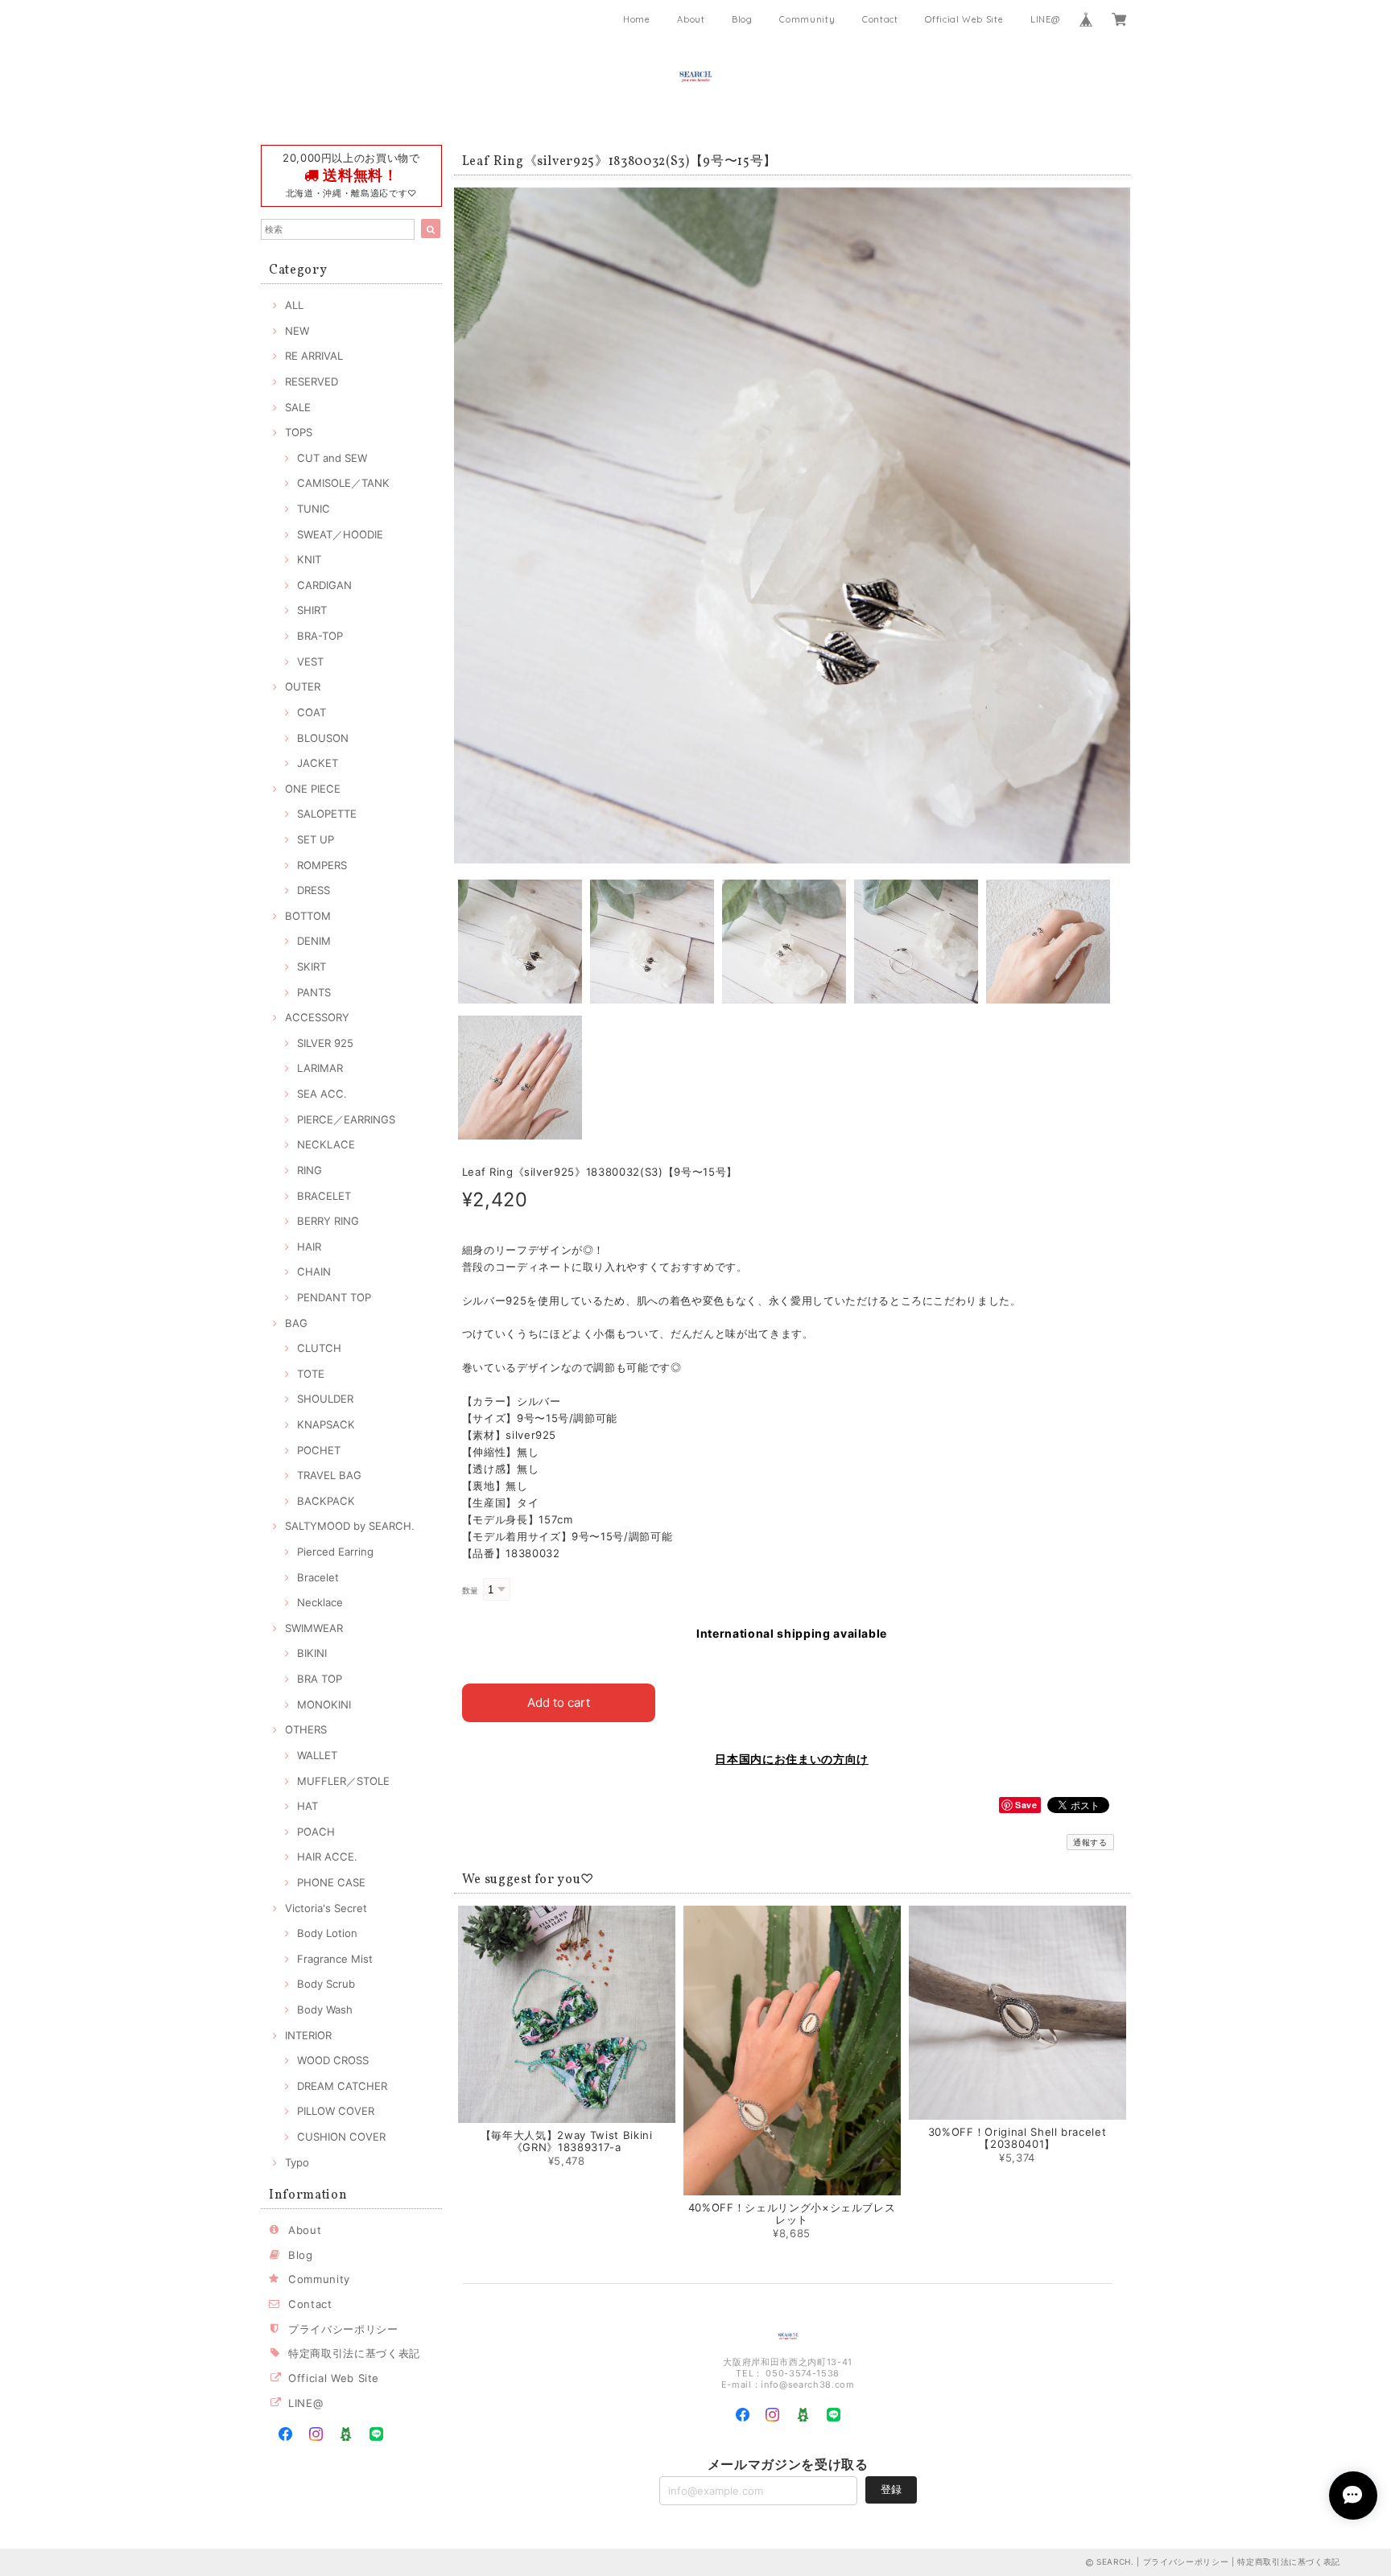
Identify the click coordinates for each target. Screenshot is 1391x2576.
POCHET (319, 1450)
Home (637, 19)
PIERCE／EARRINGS (346, 1119)
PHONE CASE (331, 1882)
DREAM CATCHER (342, 2086)
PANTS (314, 992)
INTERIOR (308, 2035)
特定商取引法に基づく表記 (354, 2353)
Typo (297, 2162)
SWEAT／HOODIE (340, 534)
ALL (294, 305)
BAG (296, 1323)
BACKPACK (326, 1501)
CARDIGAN (324, 585)
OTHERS (306, 1729)
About (691, 19)
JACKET (318, 763)
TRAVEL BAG (329, 1475)
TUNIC (314, 509)
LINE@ (1045, 19)
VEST (310, 662)
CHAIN (314, 1272)
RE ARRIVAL (314, 356)
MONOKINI (324, 1704)
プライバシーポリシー (343, 2329)
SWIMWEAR (314, 1628)
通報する (1090, 1842)
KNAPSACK (326, 1424)
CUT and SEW (332, 458)
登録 (891, 2489)
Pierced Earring (335, 1552)
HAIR (309, 1247)
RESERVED (312, 381)
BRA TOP (320, 1679)
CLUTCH (319, 1348)
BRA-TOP (320, 636)
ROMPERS (322, 865)
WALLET (317, 1755)
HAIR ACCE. (327, 1857)
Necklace (320, 1602)
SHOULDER (325, 1399)
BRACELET (324, 1196)
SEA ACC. (322, 1094)
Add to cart (559, 1702)
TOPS (299, 432)
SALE (298, 407)
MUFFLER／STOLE (343, 1781)
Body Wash (325, 2009)
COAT (312, 712)
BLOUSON (323, 738)
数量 (471, 1591)
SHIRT (312, 610)
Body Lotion (327, 1933)
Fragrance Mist (335, 1959)
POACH (316, 1832)
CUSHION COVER (341, 2137)
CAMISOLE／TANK (343, 483)
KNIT (309, 559)
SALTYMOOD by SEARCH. (350, 1526)
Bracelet (318, 1577)
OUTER (303, 686)
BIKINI (312, 1653)
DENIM (314, 941)
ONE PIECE (313, 789)
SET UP (316, 839)
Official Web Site (964, 19)
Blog (742, 19)
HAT (308, 1806)
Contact (880, 19)
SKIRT (312, 967)
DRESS (314, 890)
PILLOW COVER (336, 2111)
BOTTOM (308, 916)
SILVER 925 (325, 1043)
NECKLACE (326, 1144)
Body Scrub (326, 1984)
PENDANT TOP (334, 1297)
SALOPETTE (327, 814)
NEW (297, 331)
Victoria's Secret (326, 1908)
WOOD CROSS (333, 2060)
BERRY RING (328, 1221)
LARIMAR (320, 1068)
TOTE (311, 1374)
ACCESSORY (317, 1017)
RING (310, 1170)
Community (807, 19)
